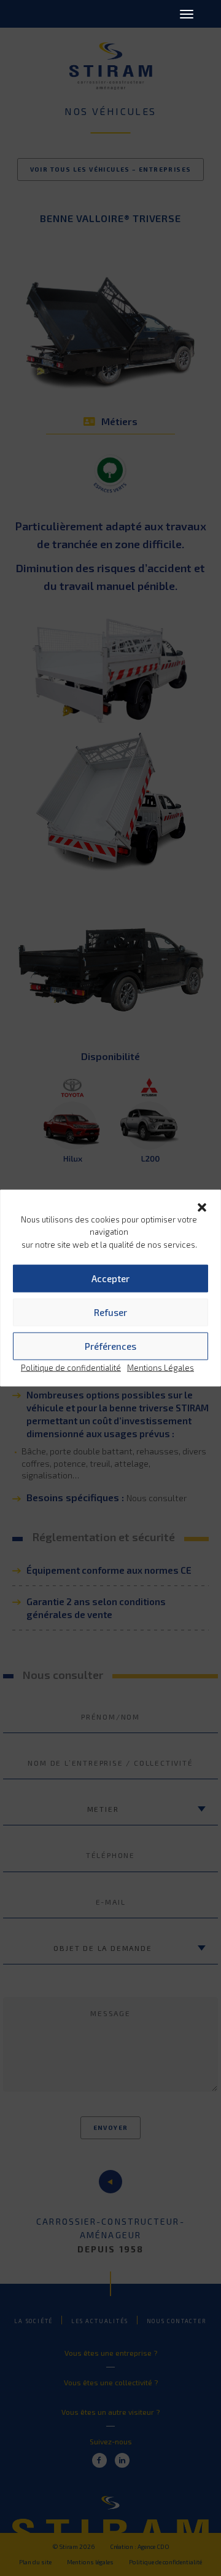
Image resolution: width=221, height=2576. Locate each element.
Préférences (110, 1346)
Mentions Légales (161, 1367)
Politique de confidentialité (71, 1367)
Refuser (110, 1312)
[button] (202, 1205)
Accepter (110, 1278)
